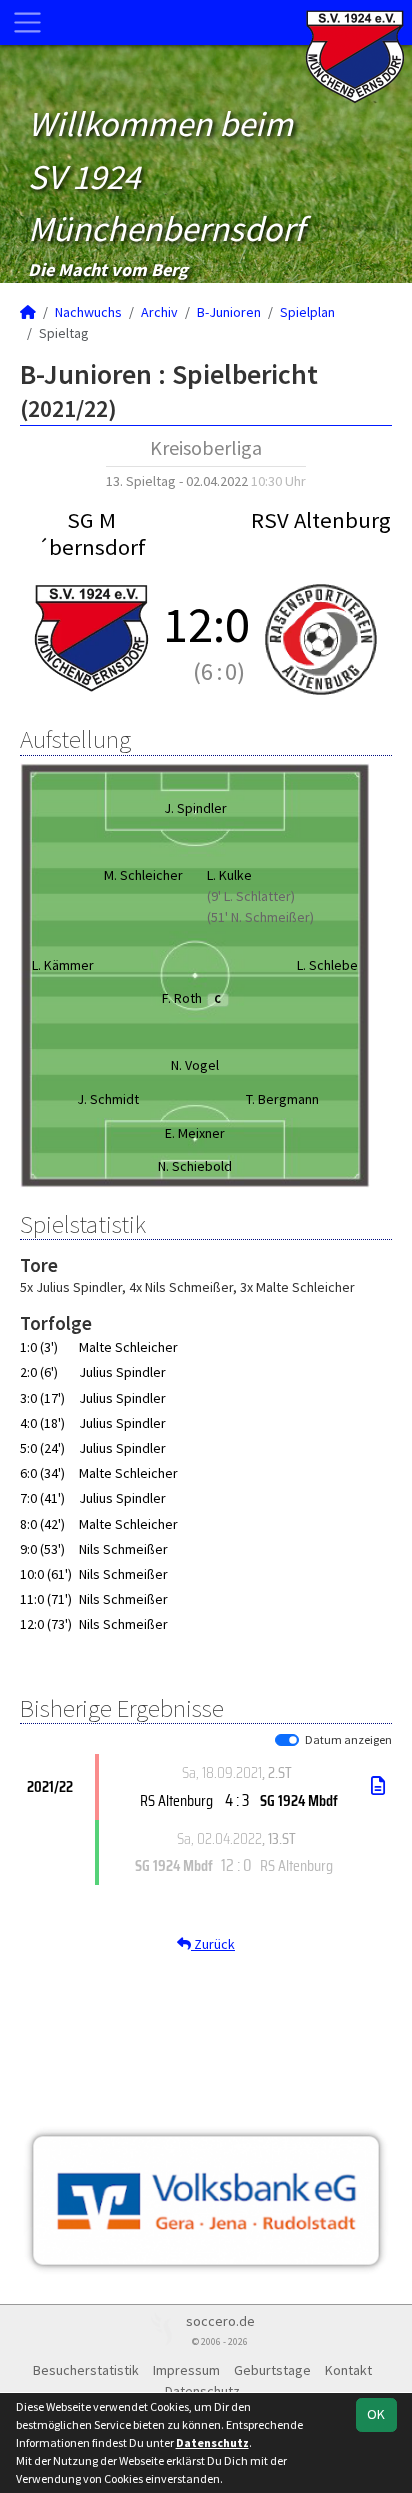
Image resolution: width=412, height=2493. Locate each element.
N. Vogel (195, 1065)
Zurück (213, 1944)
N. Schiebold (195, 1166)
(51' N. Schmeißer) (260, 917)
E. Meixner (195, 1133)
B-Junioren (229, 312)
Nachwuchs (88, 312)
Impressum (186, 2370)
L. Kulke (229, 875)
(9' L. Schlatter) (251, 896)
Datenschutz (212, 2442)
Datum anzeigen (348, 1739)
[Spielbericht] (378, 1786)
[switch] (287, 1740)
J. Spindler (195, 808)
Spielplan (307, 312)
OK (376, 2414)
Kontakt (348, 2370)
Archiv (159, 312)
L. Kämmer (63, 965)
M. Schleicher (143, 875)
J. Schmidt (108, 1099)
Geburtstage (272, 2370)
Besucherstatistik (86, 2370)
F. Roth (191, 998)
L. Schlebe (327, 965)
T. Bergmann (282, 1099)
